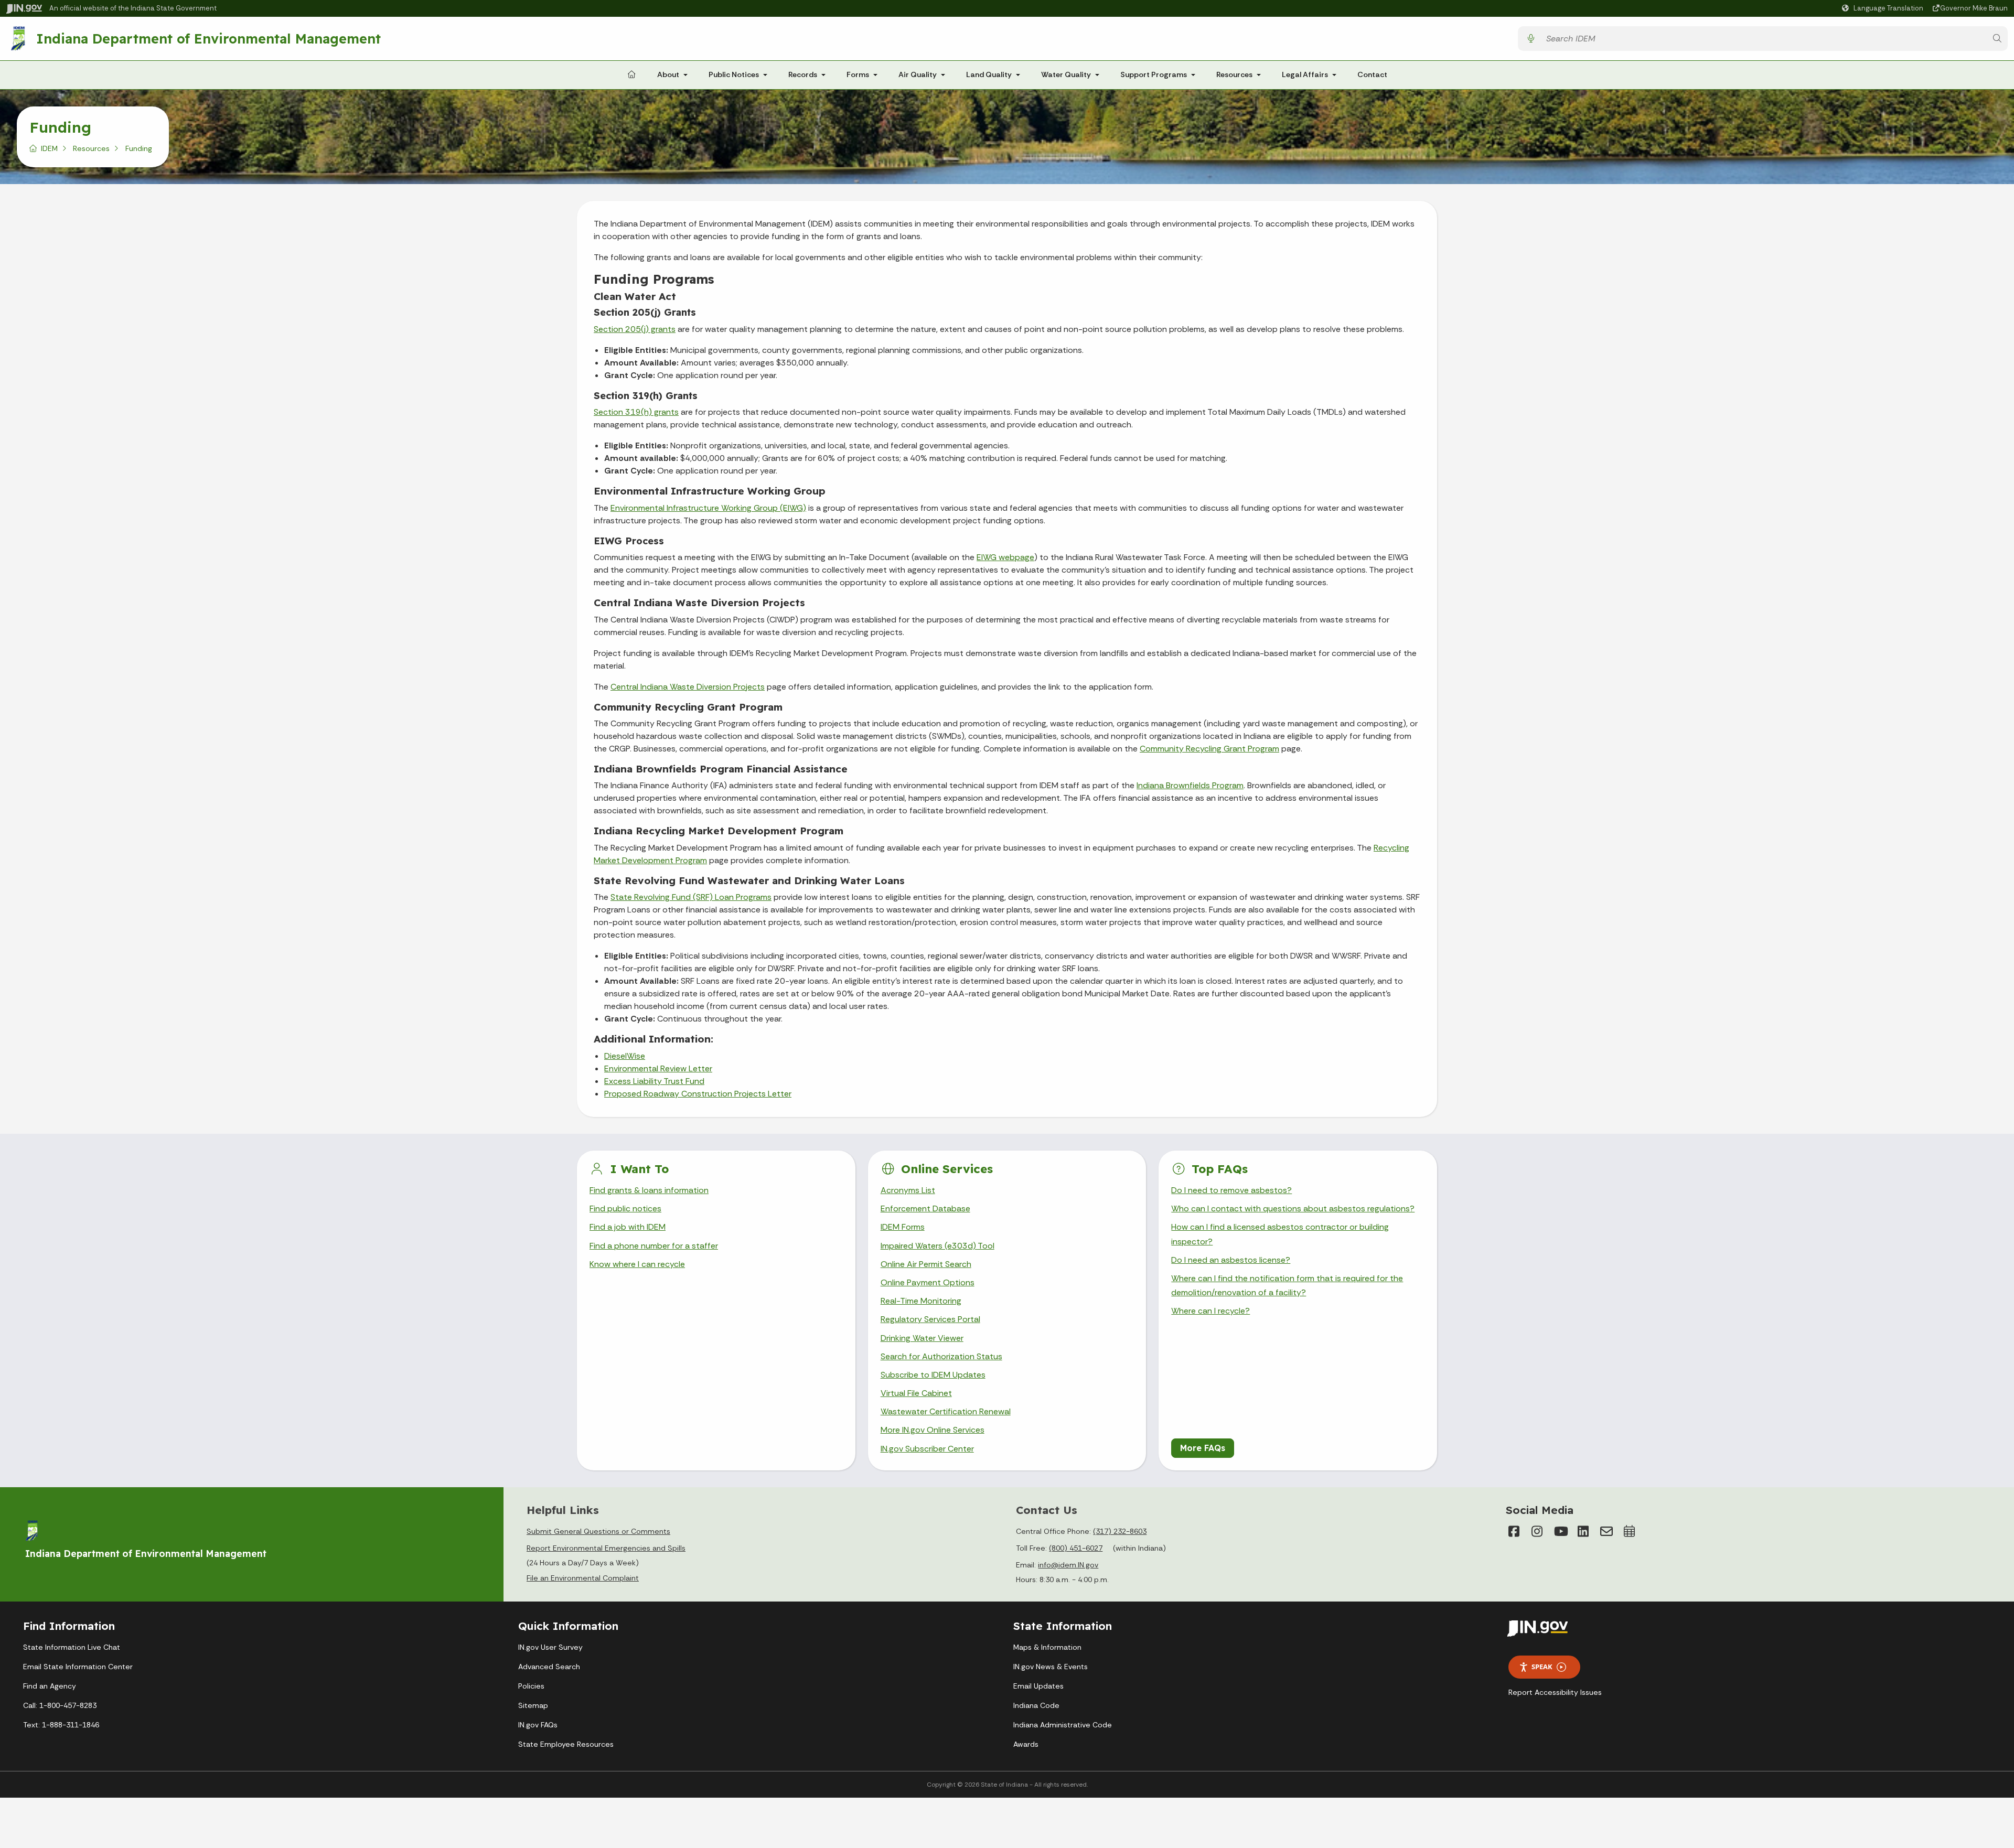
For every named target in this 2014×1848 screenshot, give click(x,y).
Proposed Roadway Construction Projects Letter (698, 1094)
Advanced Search (549, 1667)
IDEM (49, 148)
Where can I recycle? (1210, 1311)
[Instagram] (1537, 1531)
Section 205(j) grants (635, 329)
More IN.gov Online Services (933, 1430)
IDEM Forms (903, 1227)
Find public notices (625, 1208)
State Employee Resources (566, 1744)
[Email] (1606, 1531)
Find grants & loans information (649, 1190)
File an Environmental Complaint (583, 1578)
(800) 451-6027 (1076, 1548)
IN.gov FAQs (538, 1725)
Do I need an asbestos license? (1231, 1260)
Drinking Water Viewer (922, 1338)
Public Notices (734, 74)
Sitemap (533, 1705)
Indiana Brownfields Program (1190, 785)
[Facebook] (1514, 1531)
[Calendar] (1630, 1531)
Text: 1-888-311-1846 (61, 1725)
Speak (1542, 1667)
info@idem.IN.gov (1068, 1565)
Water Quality (1066, 74)
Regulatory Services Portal (930, 1319)
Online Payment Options (928, 1282)
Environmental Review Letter (658, 1068)
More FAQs (1203, 1448)
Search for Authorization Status (941, 1356)
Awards (1026, 1744)
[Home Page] (631, 75)
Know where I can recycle (637, 1264)
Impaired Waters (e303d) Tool (938, 1246)
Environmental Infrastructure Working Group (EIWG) (708, 508)
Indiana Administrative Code (1063, 1725)
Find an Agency (50, 1686)
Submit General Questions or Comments (598, 1531)
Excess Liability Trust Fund (654, 1081)
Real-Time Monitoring (921, 1301)
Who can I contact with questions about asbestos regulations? (1293, 1208)
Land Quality (989, 74)
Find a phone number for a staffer (654, 1246)
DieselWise (625, 1056)
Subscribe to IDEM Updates (933, 1375)
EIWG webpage (1005, 557)
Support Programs (1154, 74)
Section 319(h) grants (636, 412)
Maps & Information (1047, 1647)
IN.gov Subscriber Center (927, 1449)
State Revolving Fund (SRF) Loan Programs (691, 897)
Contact (1372, 74)
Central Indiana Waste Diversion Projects (688, 687)
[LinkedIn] (1583, 1531)
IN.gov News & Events (1051, 1667)
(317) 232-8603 (1120, 1531)
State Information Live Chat (72, 1647)
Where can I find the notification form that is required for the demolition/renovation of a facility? (1287, 1285)
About (668, 74)
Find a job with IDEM (628, 1227)
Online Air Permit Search (926, 1264)
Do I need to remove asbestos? (1231, 1190)
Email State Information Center (78, 1667)
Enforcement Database (925, 1208)
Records (803, 74)
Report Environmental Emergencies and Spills (606, 1548)
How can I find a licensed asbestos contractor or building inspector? (1280, 1234)
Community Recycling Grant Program (1209, 749)
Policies (531, 1686)
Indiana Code (1036, 1705)
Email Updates (1038, 1686)
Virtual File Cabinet (916, 1393)
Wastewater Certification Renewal (946, 1411)
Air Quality (918, 74)
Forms (858, 74)
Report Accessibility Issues (1555, 1692)
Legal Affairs (1305, 74)
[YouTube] (1560, 1531)
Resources (1234, 74)
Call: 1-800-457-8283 (60, 1705)
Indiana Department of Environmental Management (208, 38)
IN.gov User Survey (550, 1647)
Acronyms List (908, 1190)
